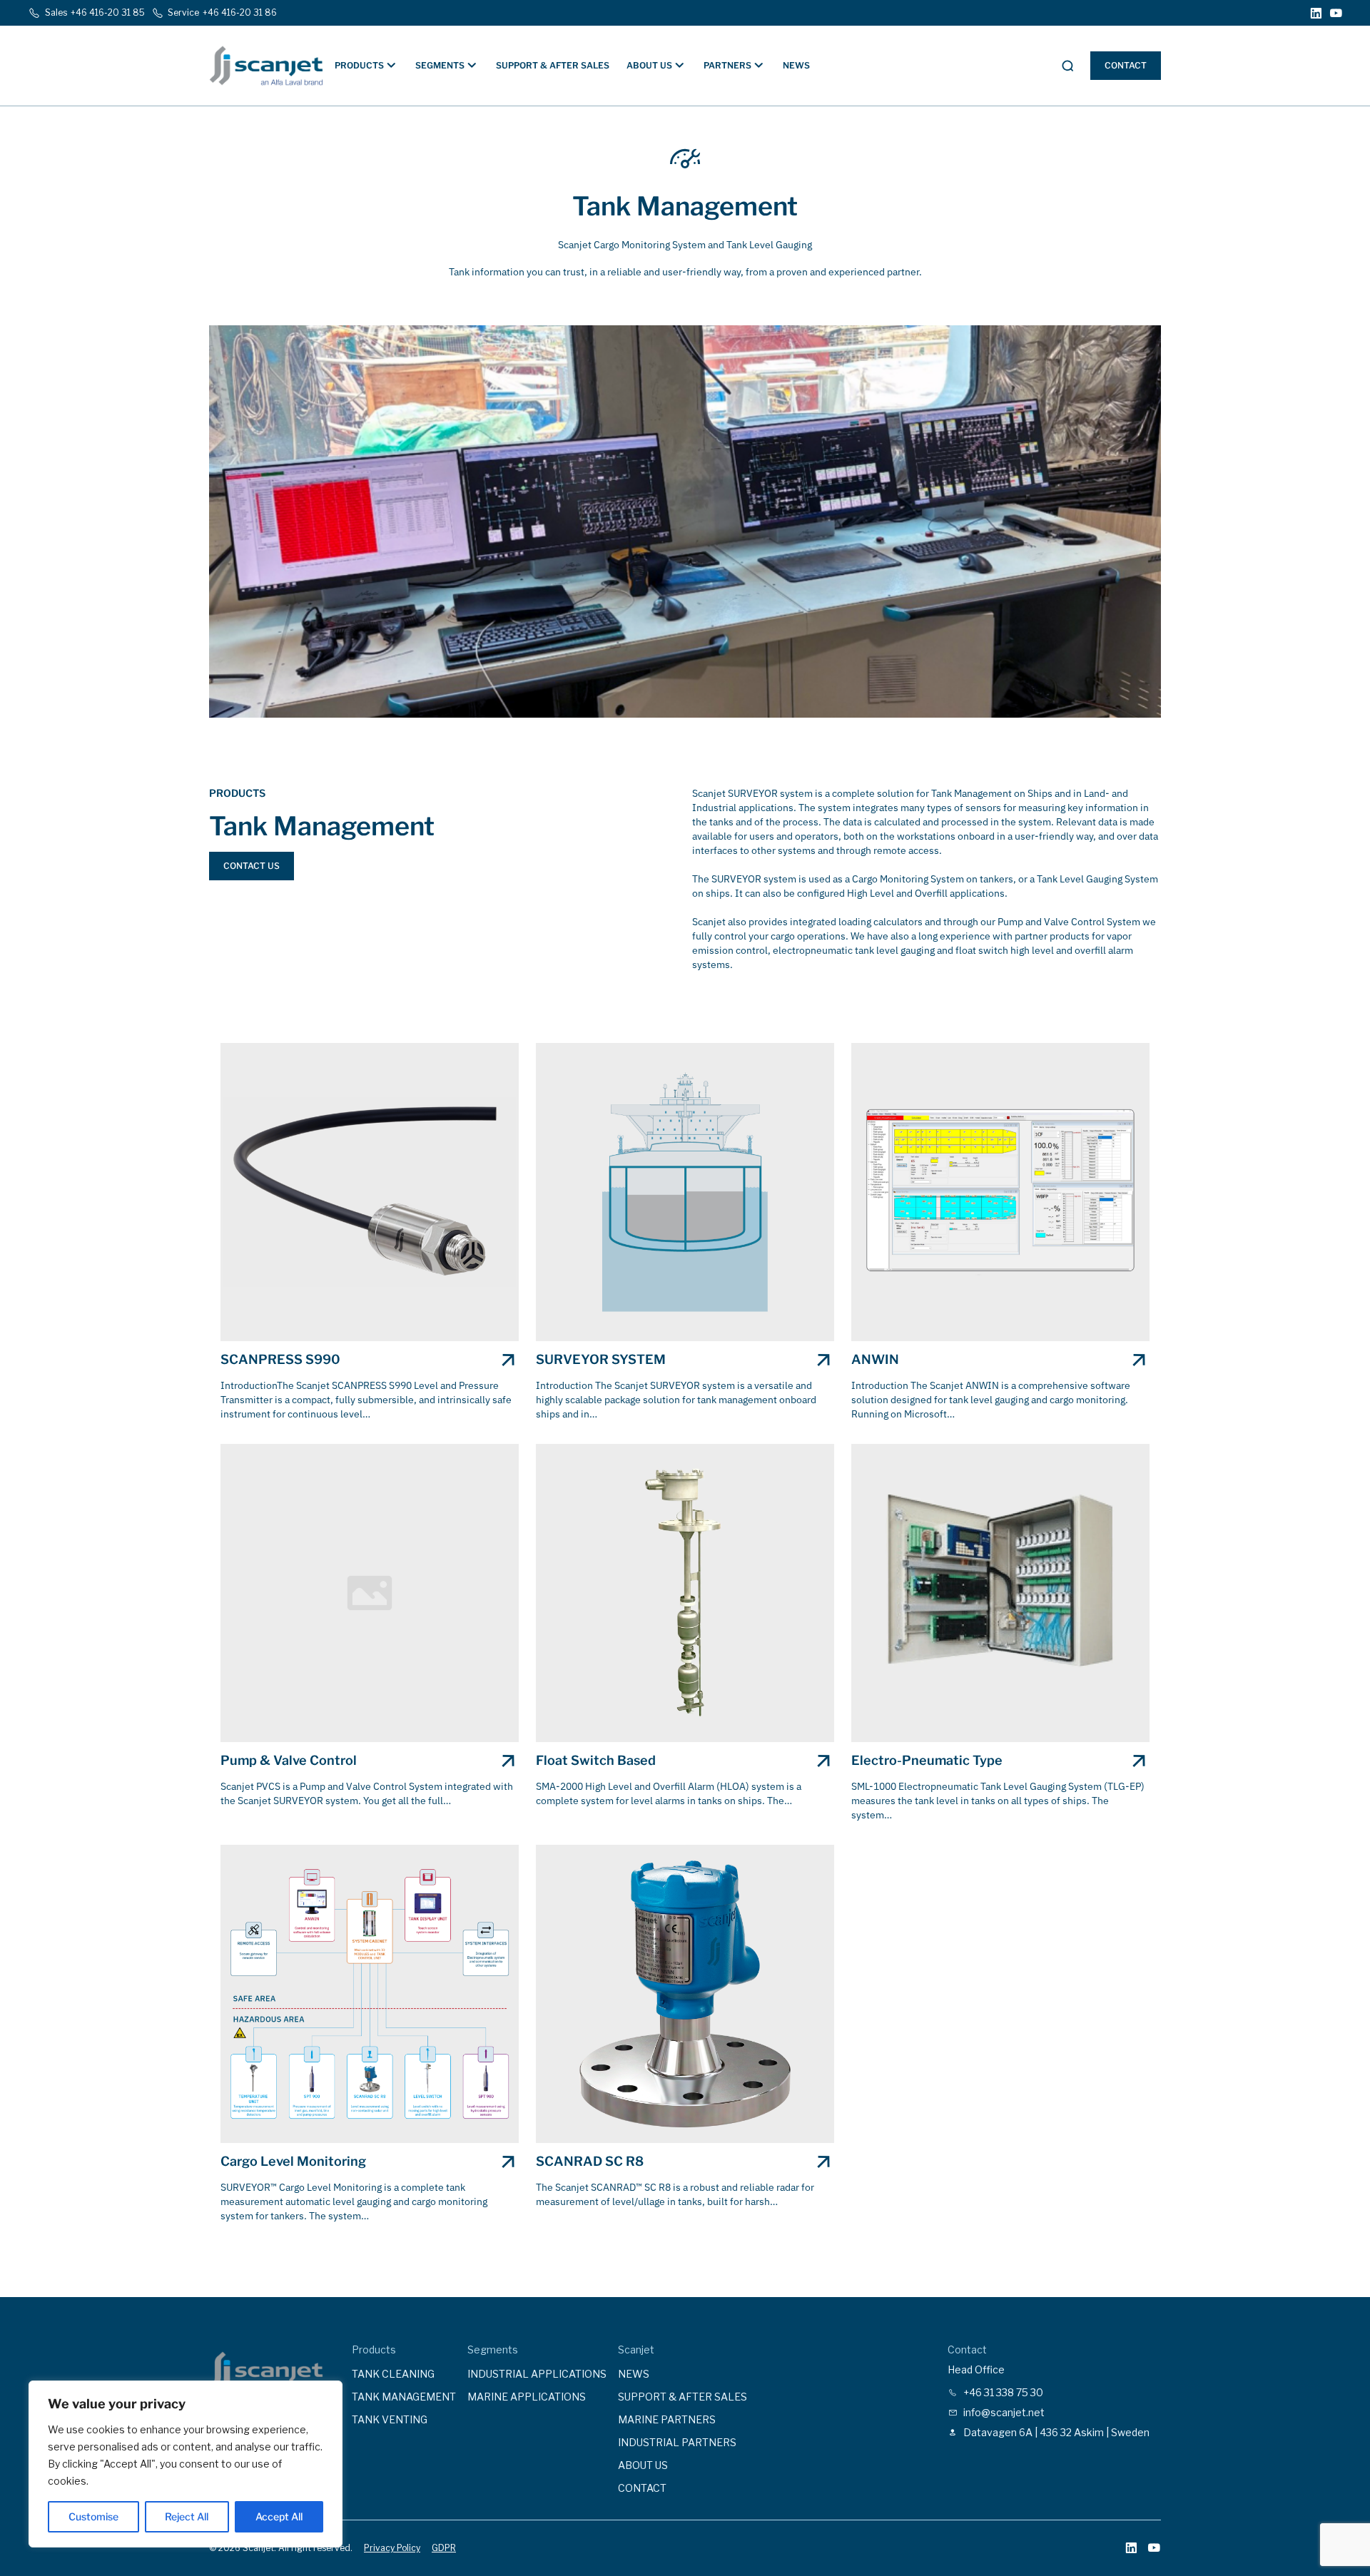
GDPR (444, 2548)
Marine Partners (667, 2419)
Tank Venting (390, 2419)
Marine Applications (527, 2397)
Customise (93, 2516)
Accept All (279, 2516)
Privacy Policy (392, 2548)
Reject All (187, 2516)
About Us (643, 2465)
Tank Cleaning (393, 2374)
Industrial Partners (677, 2442)
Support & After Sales (553, 65)
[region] (186, 2464)
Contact (1126, 65)
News (796, 65)
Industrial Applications (537, 2374)
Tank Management (404, 2397)
